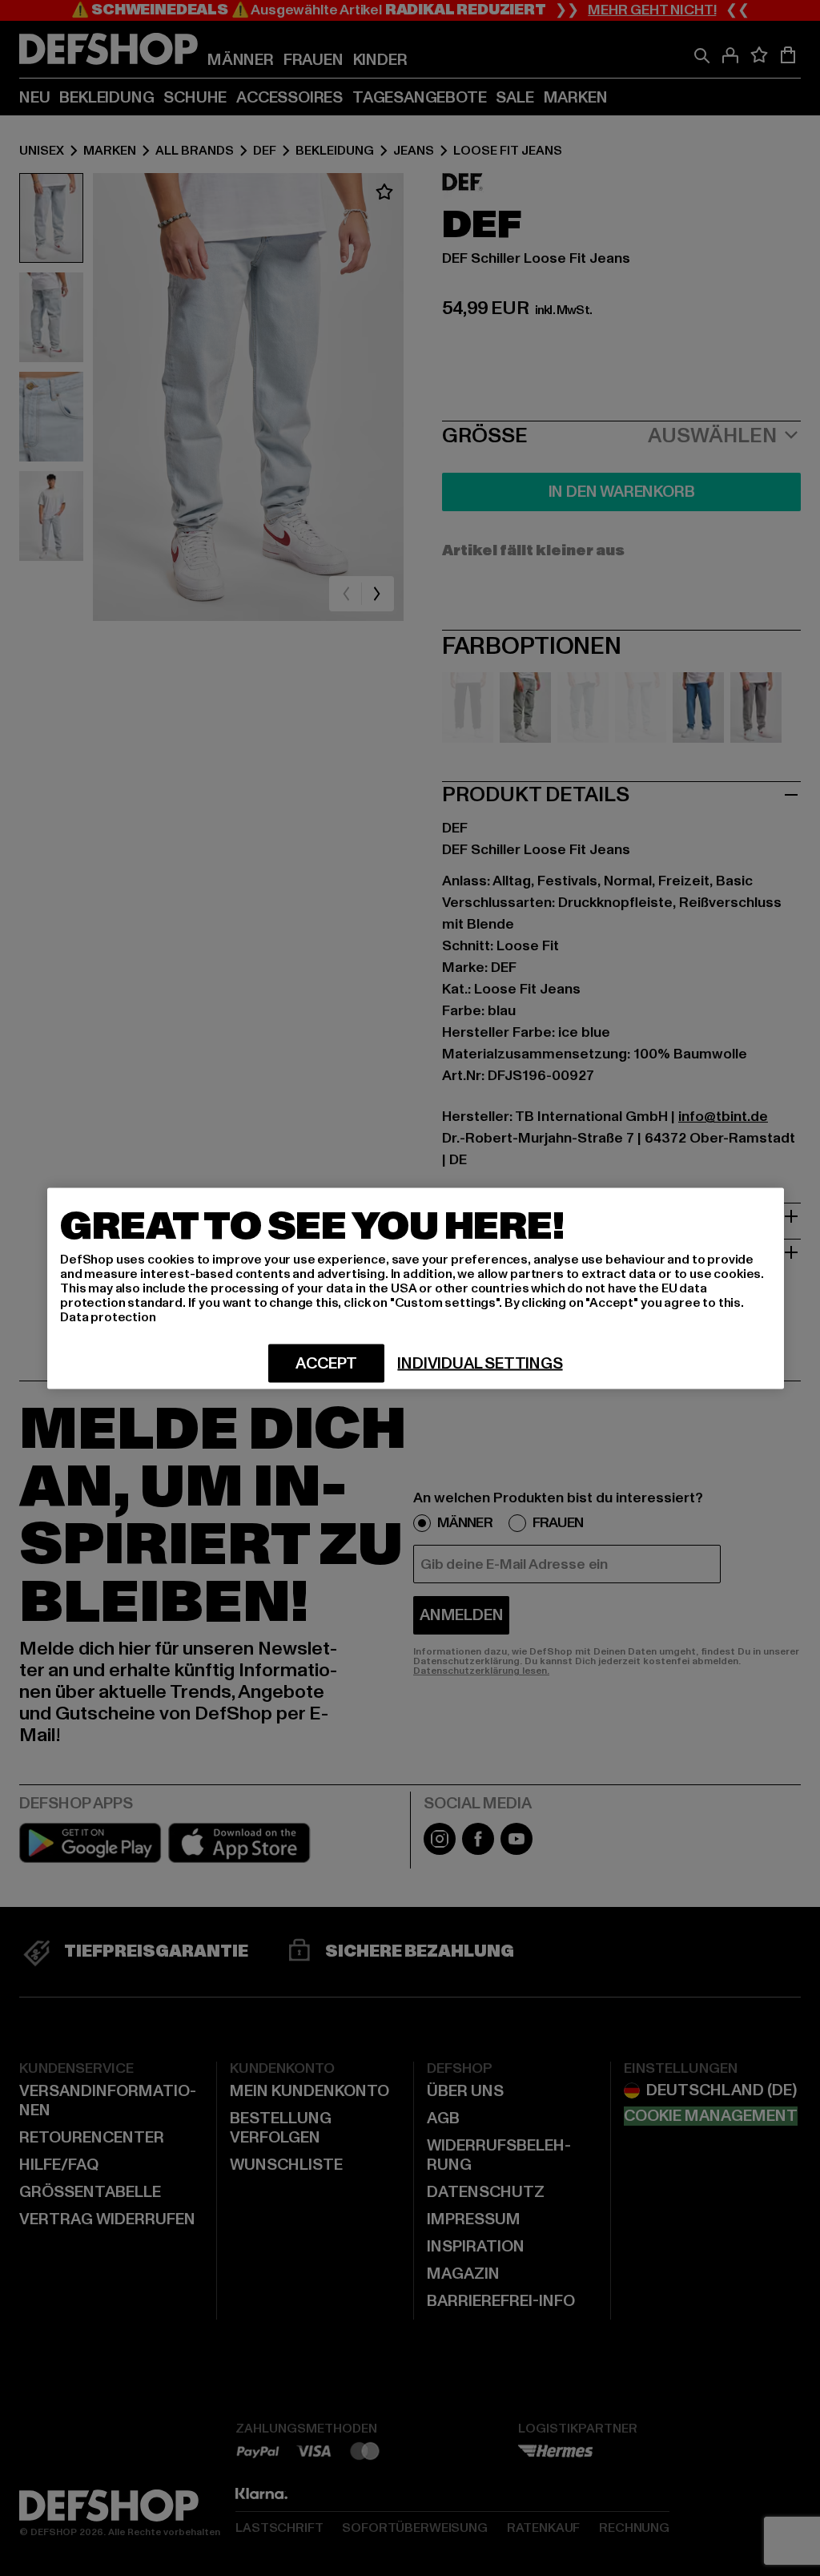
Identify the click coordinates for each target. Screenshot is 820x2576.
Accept (326, 1363)
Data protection (108, 1316)
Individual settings (480, 1363)
